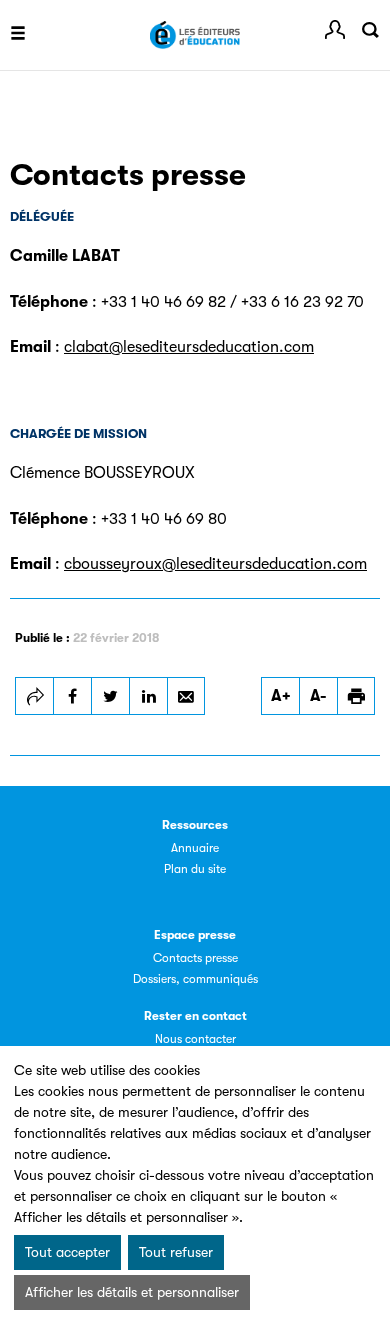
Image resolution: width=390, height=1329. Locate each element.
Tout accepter (67, 1252)
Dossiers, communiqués (195, 979)
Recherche (370, 30)
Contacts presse (195, 958)
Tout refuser (176, 1252)
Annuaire (195, 848)
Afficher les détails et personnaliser (132, 1292)
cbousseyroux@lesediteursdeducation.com (215, 564)
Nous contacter (195, 1039)
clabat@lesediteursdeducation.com (189, 347)
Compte (335, 30)
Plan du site (195, 869)
